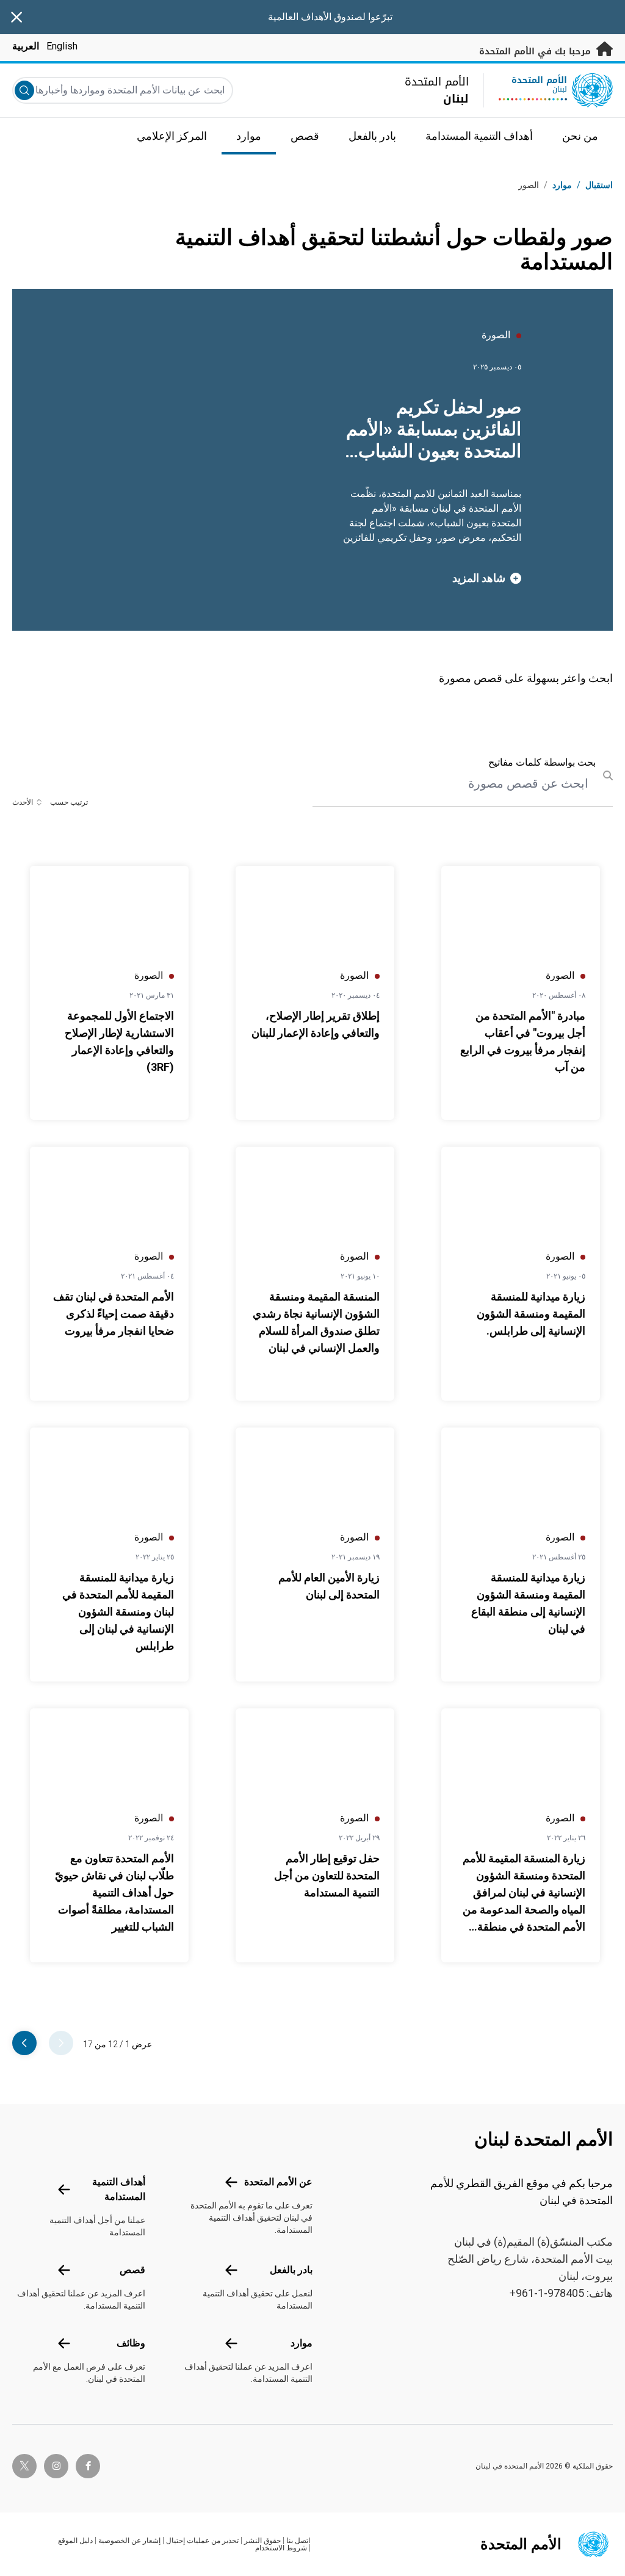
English (62, 46)
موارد (302, 2343)
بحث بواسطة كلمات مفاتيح (542, 762)
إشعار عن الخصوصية (129, 2541)
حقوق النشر (262, 2541)
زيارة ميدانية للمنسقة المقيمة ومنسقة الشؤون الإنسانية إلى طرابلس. (531, 1314)
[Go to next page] (24, 2043)
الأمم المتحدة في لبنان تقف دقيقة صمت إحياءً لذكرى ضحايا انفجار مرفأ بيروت (114, 1314)
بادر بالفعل (291, 2270)
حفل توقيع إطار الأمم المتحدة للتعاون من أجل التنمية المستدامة (327, 1875)
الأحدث (23, 802)
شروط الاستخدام (281, 2548)
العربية (26, 46)
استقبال (599, 185)
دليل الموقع (75, 2541)
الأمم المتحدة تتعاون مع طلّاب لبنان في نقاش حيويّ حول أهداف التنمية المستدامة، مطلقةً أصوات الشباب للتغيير (114, 1892)
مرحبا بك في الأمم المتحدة (536, 52)
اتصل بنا (298, 2541)
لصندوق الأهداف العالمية (317, 17)
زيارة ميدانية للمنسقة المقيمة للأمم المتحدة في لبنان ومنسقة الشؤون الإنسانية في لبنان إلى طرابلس (118, 1612)
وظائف (131, 2343)
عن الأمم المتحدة (278, 2182)
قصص (132, 2270)
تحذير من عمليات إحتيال (202, 2541)
